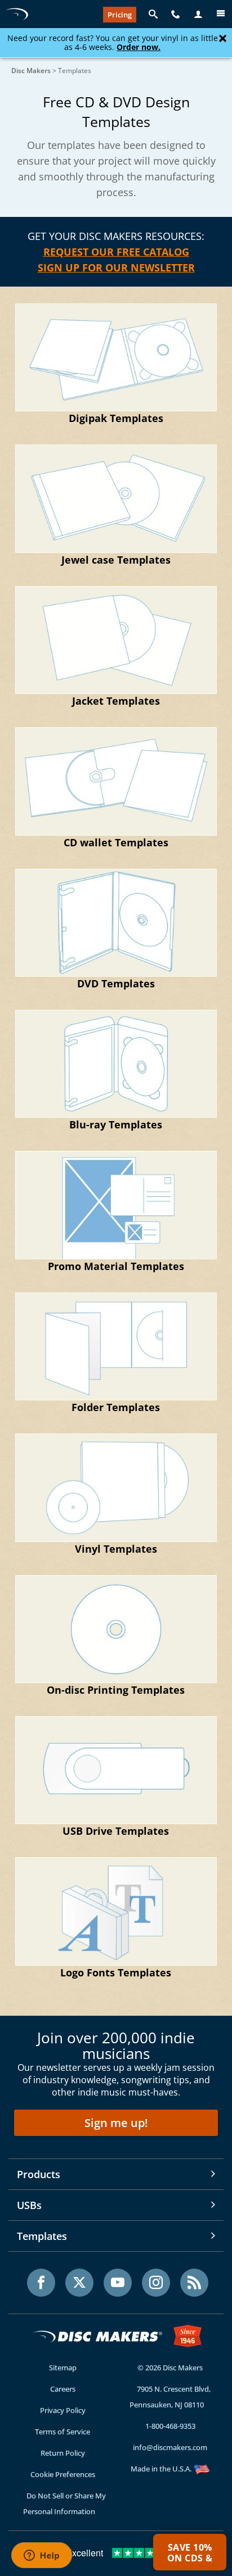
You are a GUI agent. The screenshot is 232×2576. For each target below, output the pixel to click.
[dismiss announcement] (223, 39)
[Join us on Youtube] (118, 2283)
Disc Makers (31, 71)
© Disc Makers (170, 2368)
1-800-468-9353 (170, 2426)
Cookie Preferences (63, 2474)
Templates (42, 2236)
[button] (190, 2552)
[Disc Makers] (17, 14)
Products (39, 2174)
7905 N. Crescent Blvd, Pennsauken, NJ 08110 (170, 2397)
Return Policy (63, 2453)
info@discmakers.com (170, 2447)
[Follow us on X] (79, 2283)
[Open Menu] (221, 15)
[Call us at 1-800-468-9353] (176, 15)
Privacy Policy (63, 2410)
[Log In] (198, 15)
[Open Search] (153, 15)
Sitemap (63, 2368)
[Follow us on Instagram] (156, 2283)
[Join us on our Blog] (194, 2283)
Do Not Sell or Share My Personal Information (64, 2504)
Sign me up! (116, 2123)
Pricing (120, 15)
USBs (29, 2205)
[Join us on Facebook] (41, 2283)
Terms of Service (63, 2432)
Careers (63, 2389)
